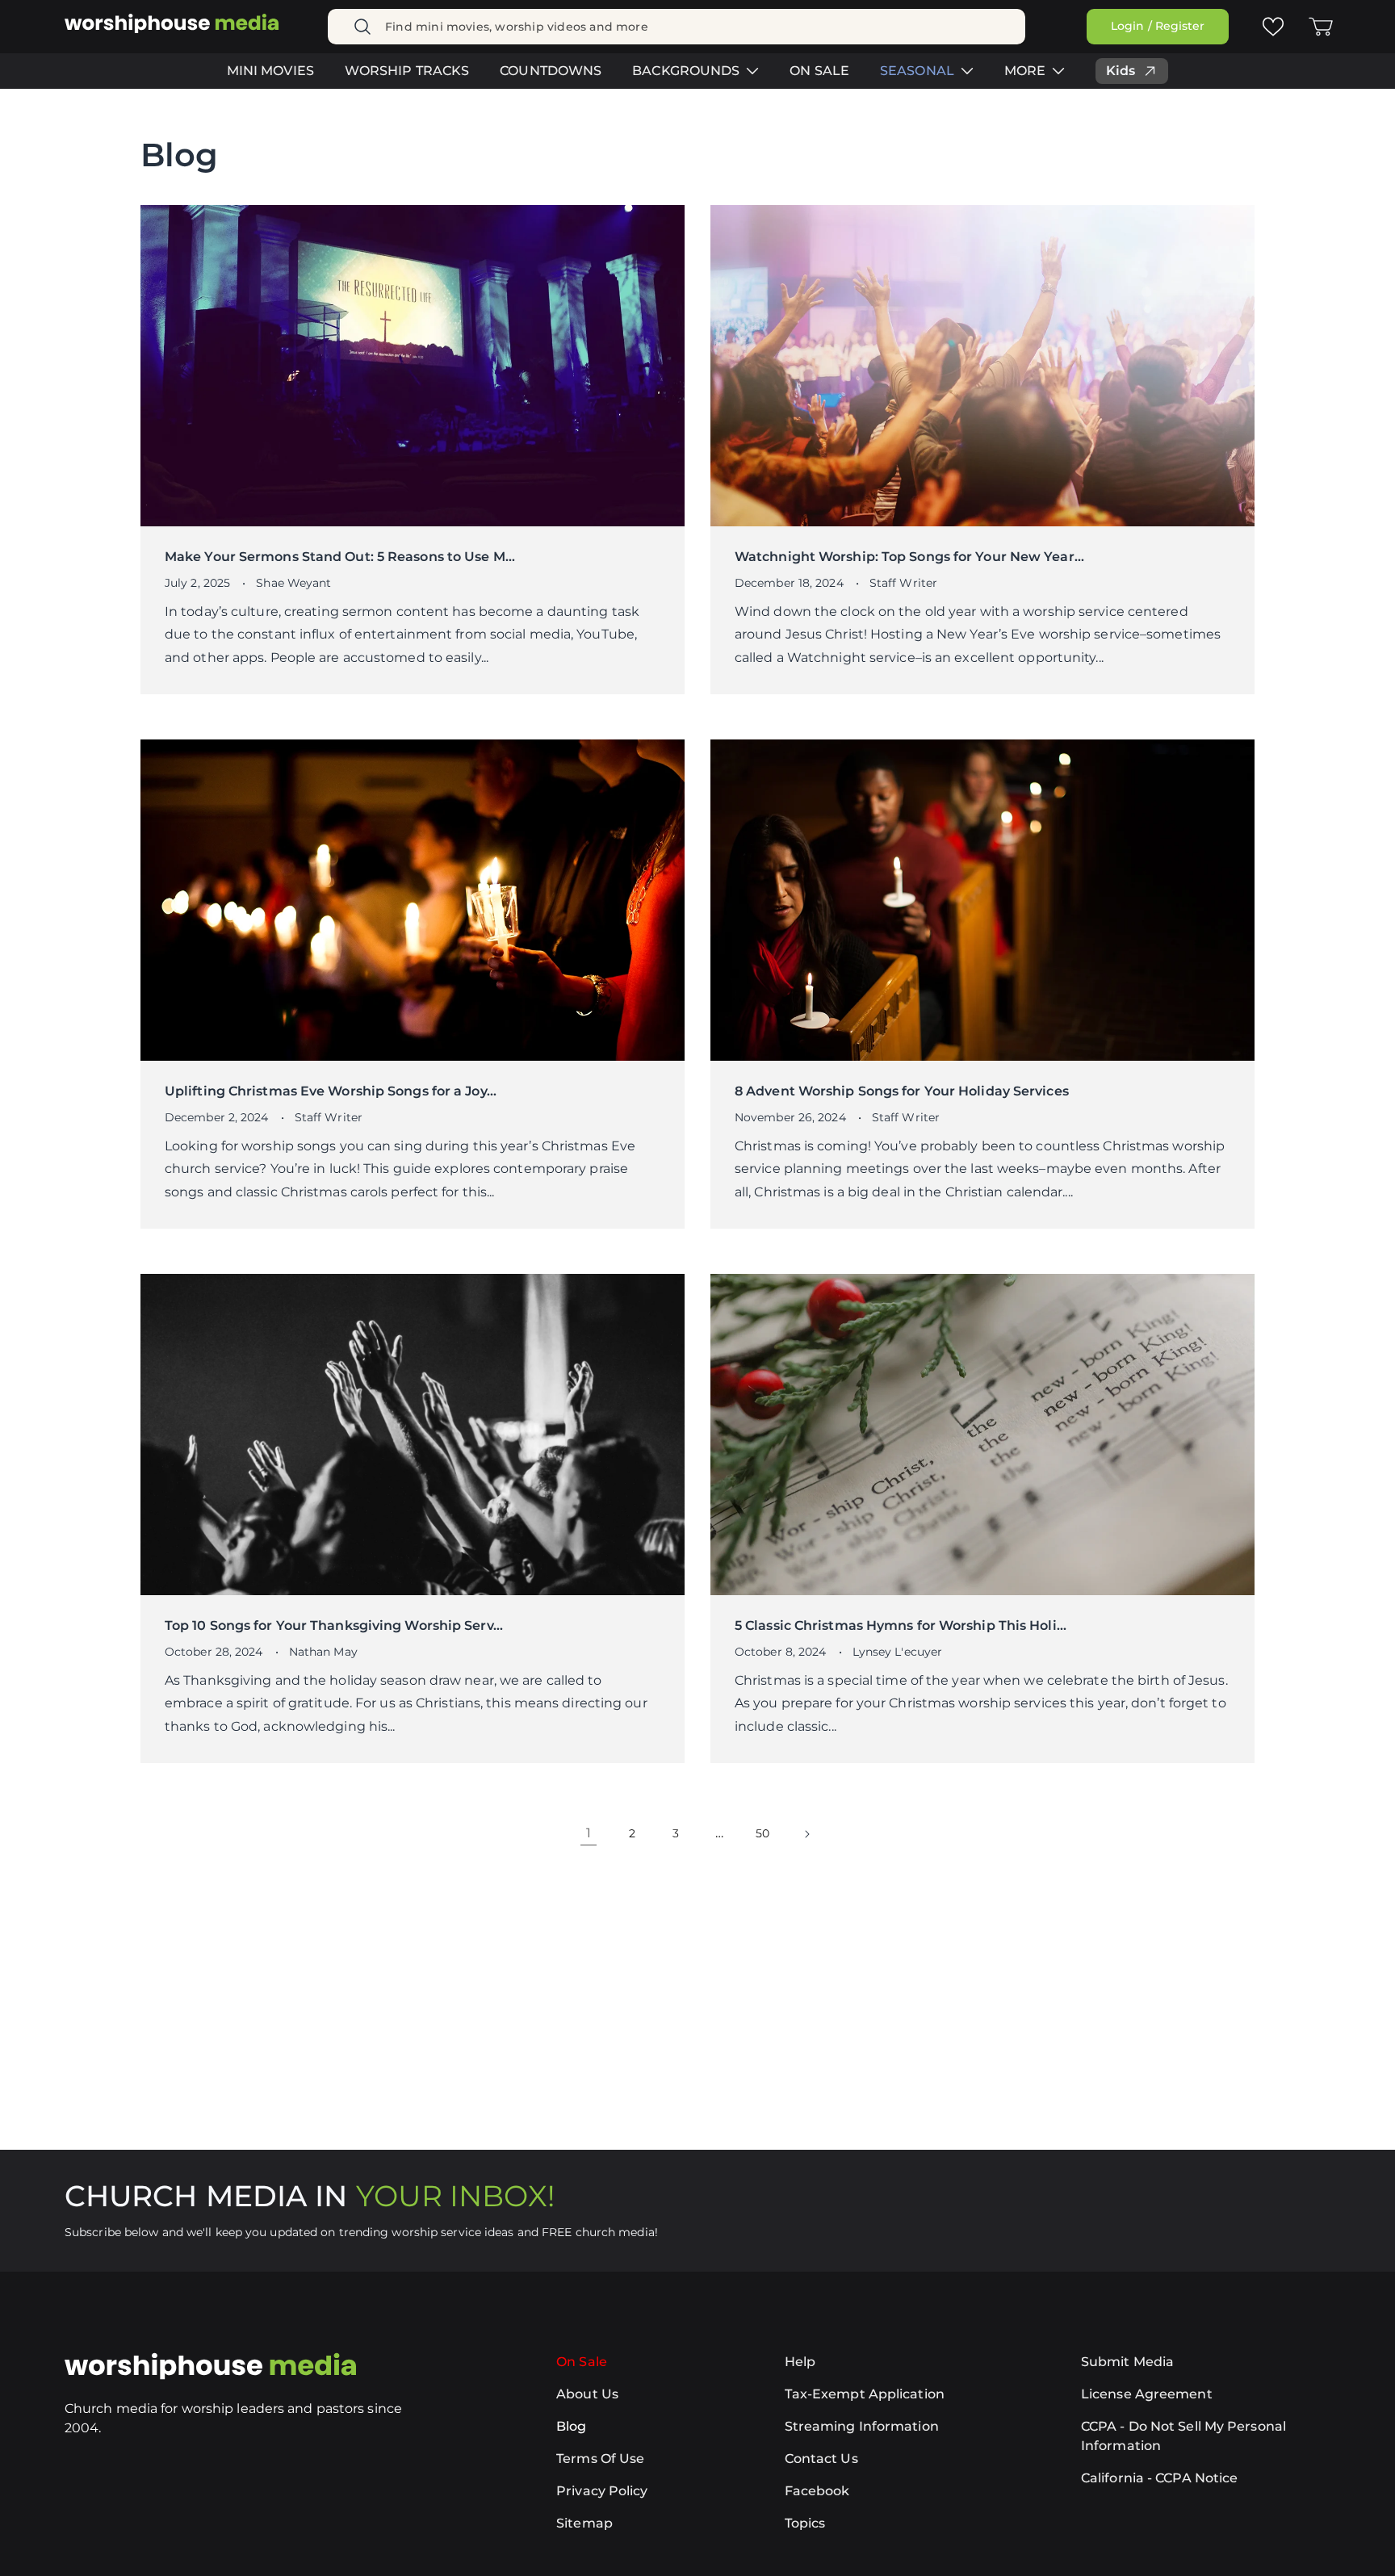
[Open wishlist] (1272, 26)
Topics (805, 2523)
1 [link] (589, 1833)
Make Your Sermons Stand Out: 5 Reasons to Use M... (340, 557)
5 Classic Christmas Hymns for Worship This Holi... (901, 1625)
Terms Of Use (600, 2459)
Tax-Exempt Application (865, 2394)
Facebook (817, 2491)
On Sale (582, 2362)
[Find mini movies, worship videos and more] (362, 27)
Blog (571, 2426)
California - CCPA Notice (1159, 2478)
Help (800, 2362)
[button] (1321, 27)
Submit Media (1127, 2362)
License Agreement (1147, 2394)
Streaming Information (862, 2426)
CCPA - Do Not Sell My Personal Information (1183, 2436)
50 (762, 1833)
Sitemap (584, 2523)
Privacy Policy (602, 2491)
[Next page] (806, 1834)
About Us (587, 2394)
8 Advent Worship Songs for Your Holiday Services (902, 1091)
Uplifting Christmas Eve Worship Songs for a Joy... (331, 1091)
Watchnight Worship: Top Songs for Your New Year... (909, 557)
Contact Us (821, 2459)
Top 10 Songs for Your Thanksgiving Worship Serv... (334, 1625)
